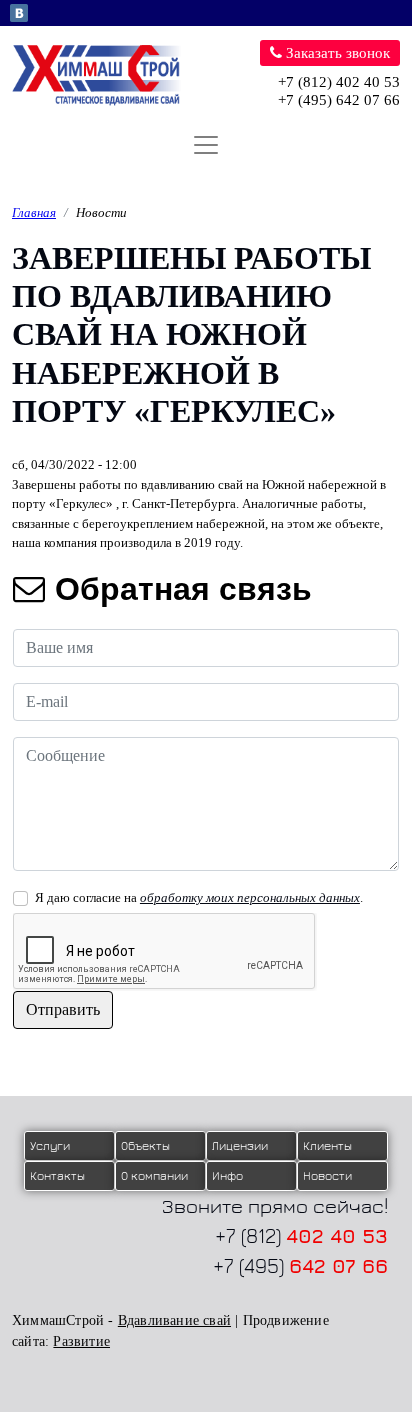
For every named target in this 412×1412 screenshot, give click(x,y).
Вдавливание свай (174, 1320)
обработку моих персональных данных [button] (250, 897)
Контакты (57, 1175)
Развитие (81, 1341)
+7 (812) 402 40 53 (339, 82)
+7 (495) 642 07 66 (339, 100)
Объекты (145, 1145)
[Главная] (105, 75)
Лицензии (240, 1145)
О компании (154, 1175)
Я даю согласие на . (199, 897)
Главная (34, 212)
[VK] (19, 11)
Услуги (50, 1145)
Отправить (63, 1009)
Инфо (227, 1175)
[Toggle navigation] (206, 145)
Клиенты (327, 1145)
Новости (101, 212)
